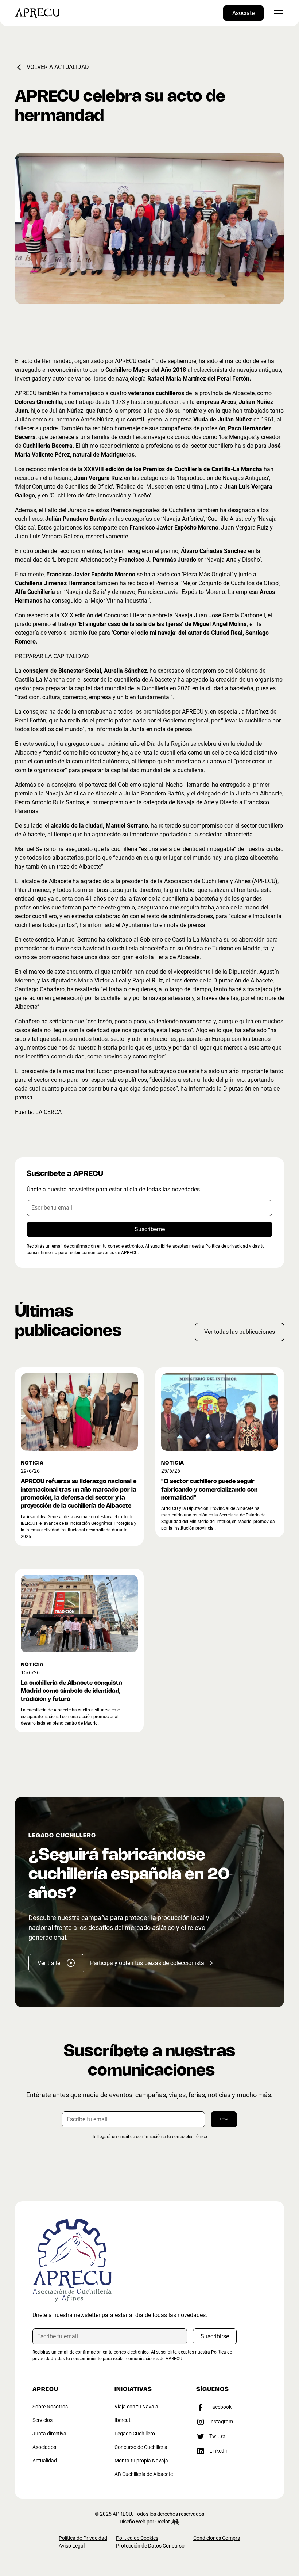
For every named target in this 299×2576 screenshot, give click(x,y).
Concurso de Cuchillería (141, 2447)
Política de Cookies (137, 2538)
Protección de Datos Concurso (150, 2546)
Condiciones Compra (217, 2538)
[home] (37, 13)
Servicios (42, 2420)
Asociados (44, 2447)
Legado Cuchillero (135, 2434)
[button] (277, 13)
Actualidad (45, 2461)
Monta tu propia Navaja (141, 2461)
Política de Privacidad (83, 2538)
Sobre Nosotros (50, 2407)
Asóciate (243, 13)
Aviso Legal (72, 2546)
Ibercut (123, 2420)
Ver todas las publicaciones (240, 1332)
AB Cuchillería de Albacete (144, 2474)
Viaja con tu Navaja (136, 2407)
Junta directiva (49, 2434)
